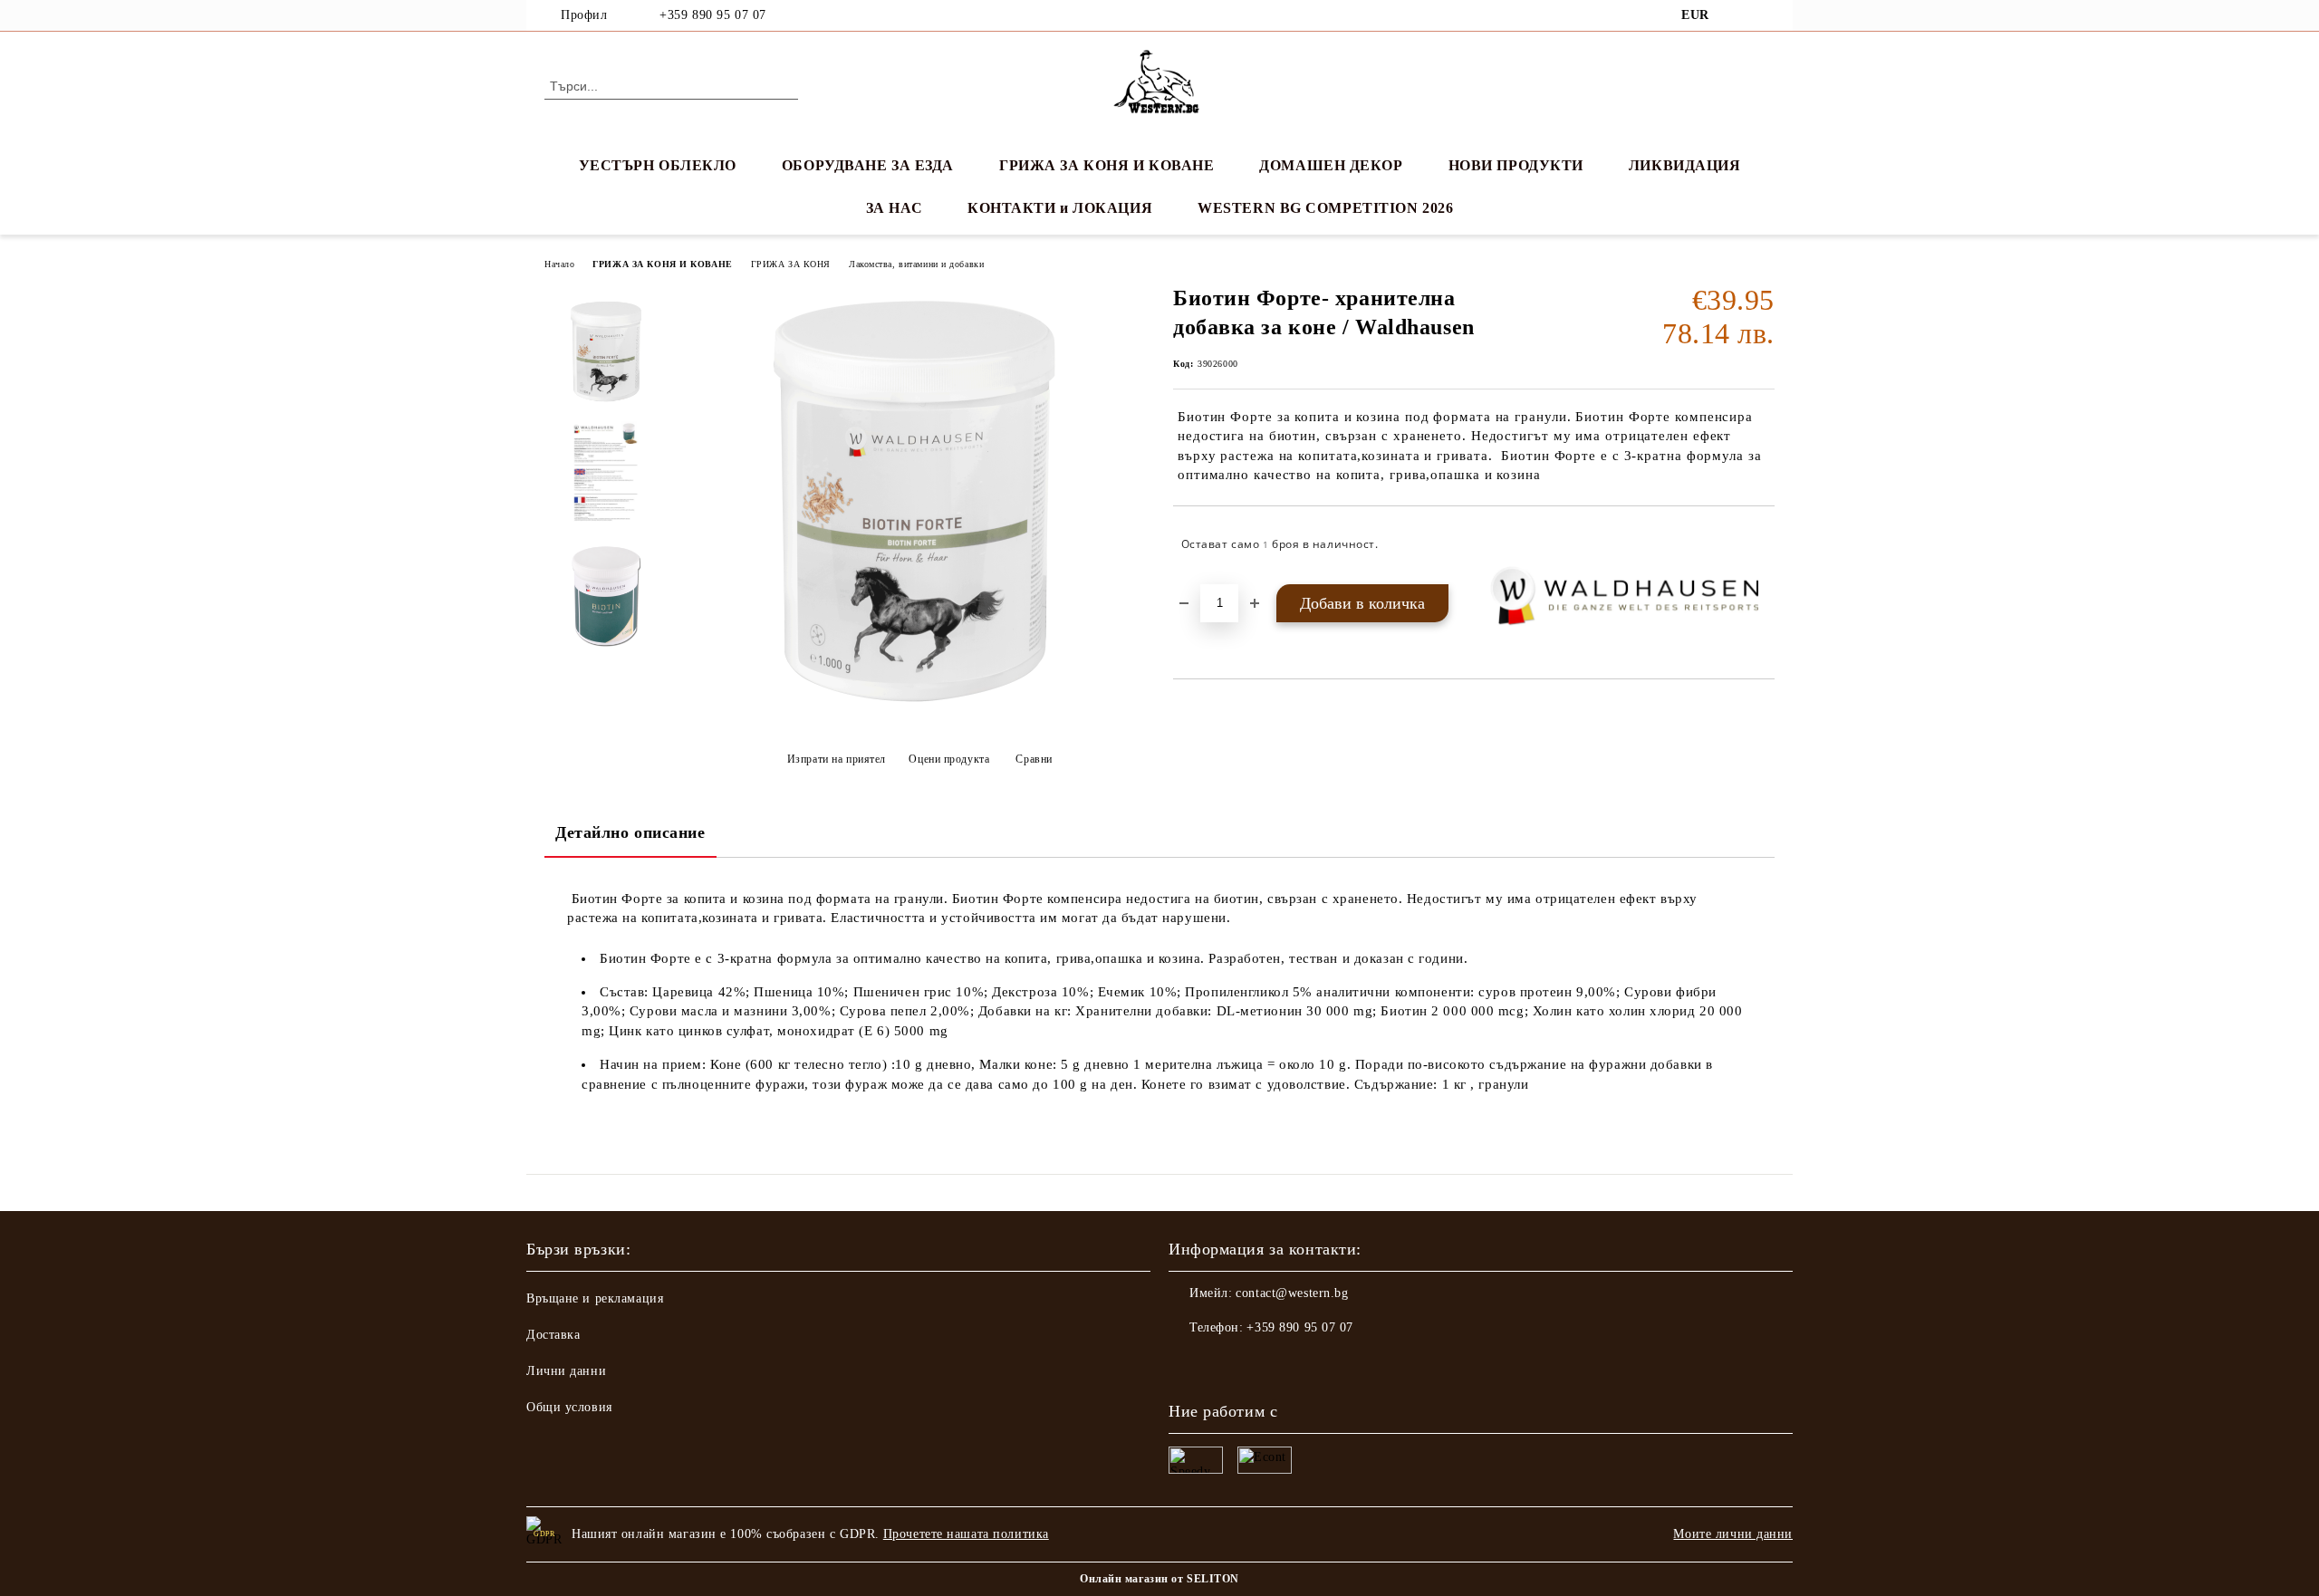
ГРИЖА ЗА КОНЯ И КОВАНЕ (1107, 165)
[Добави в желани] (1761, 544)
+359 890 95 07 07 (713, 15)
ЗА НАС (894, 208)
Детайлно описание (630, 832)
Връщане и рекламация (595, 1298)
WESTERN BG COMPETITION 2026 (1325, 208)
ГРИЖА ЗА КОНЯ (791, 264)
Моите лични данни (1733, 1534)
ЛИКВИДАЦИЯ (1685, 165)
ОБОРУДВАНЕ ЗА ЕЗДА (868, 165)
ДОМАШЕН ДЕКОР (1331, 165)
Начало (559, 264)
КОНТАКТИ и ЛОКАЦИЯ (1060, 208)
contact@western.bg (1292, 1293)
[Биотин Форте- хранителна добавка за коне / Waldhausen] (914, 714)
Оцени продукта (949, 759)
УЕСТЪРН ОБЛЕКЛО (658, 165)
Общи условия (569, 1407)
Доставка (553, 1335)
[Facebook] (1737, 15)
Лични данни (566, 1371)
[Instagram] (1765, 15)
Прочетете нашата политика (966, 1534)
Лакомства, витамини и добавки (916, 264)
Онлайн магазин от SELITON (1159, 1579)
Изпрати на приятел (837, 759)
